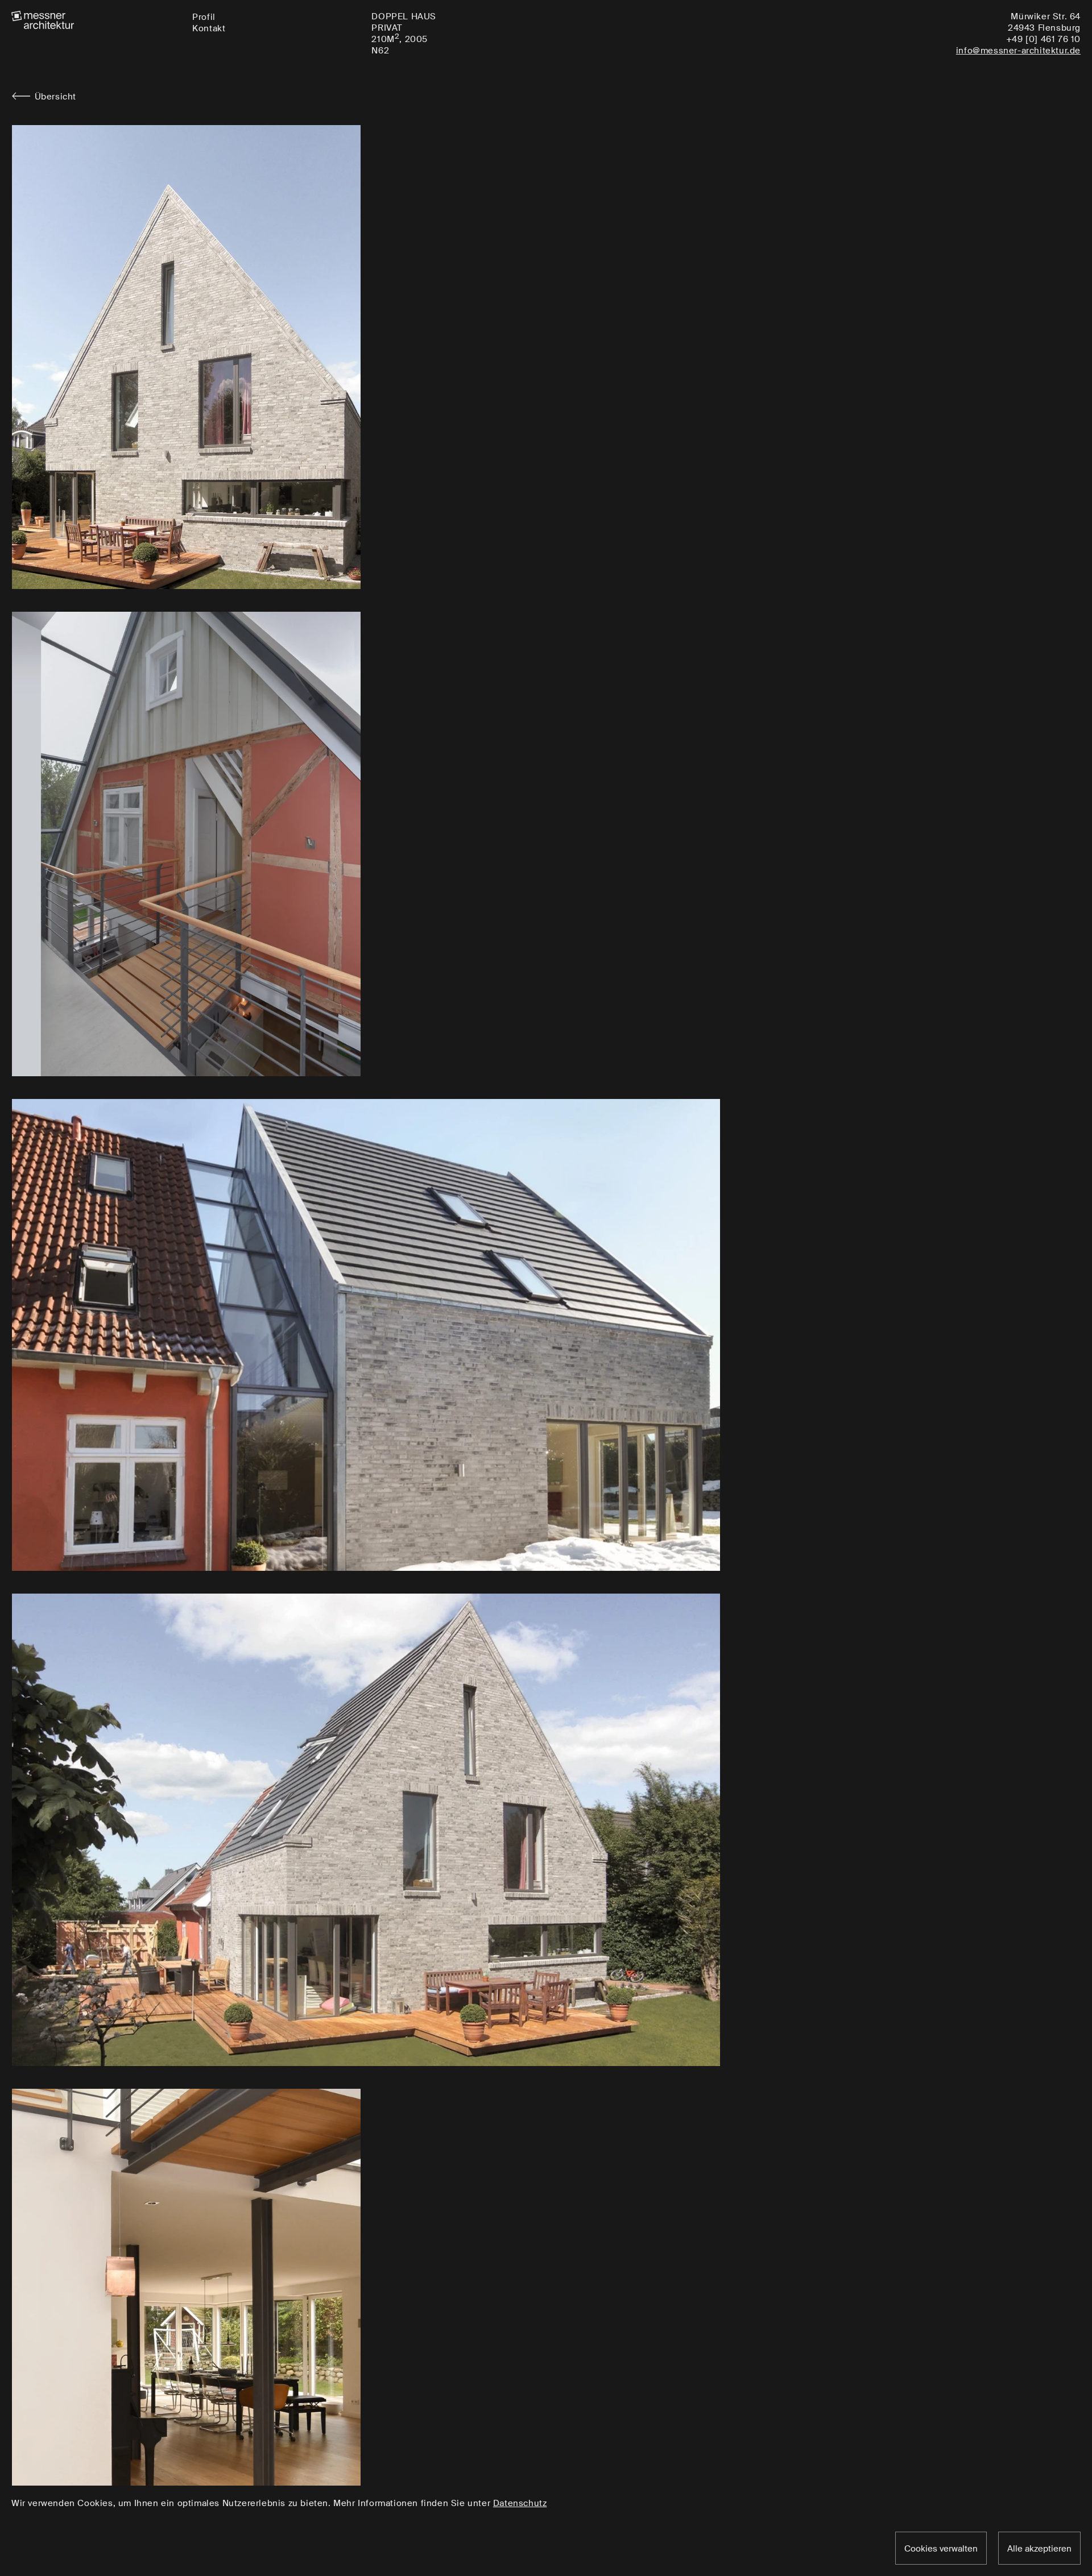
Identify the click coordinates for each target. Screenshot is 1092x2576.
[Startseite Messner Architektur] (96, 20)
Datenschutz (520, 2503)
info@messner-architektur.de (1018, 51)
